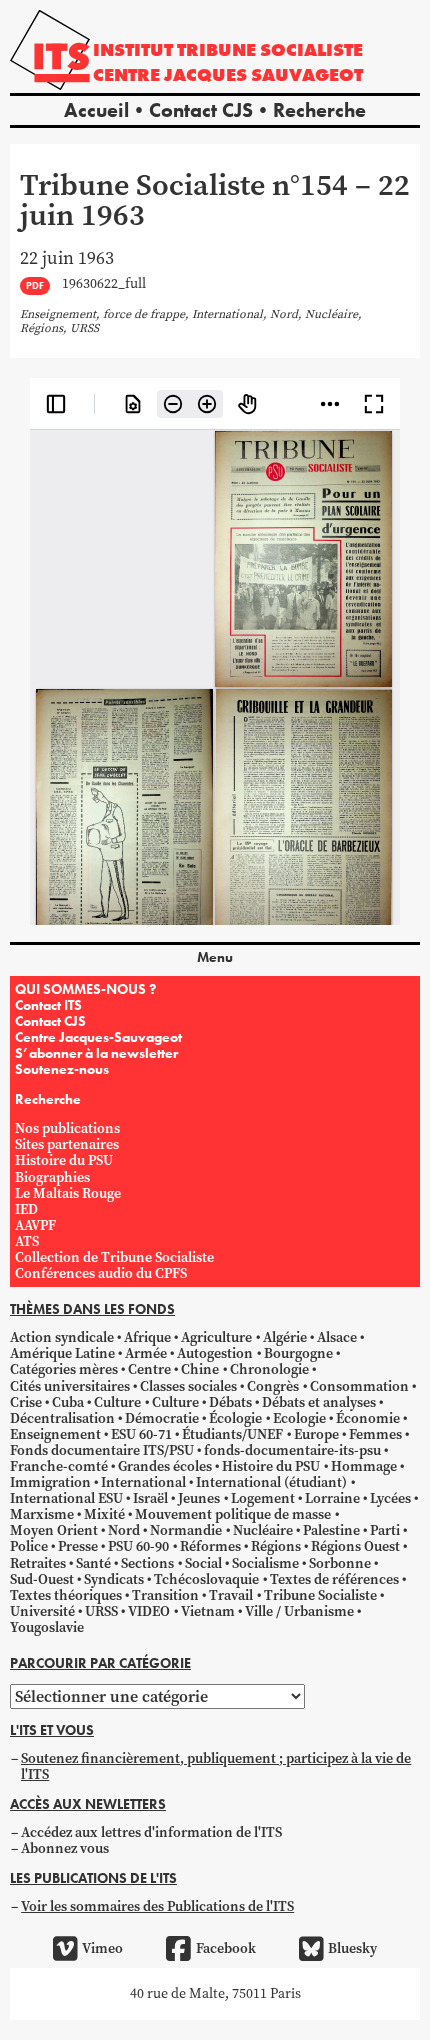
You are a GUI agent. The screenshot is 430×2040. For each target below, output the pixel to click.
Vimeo (102, 1948)
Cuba (68, 1402)
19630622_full (104, 284)
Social (203, 1563)
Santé (93, 1563)
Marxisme (42, 1514)
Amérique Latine (62, 1353)
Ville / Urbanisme (299, 1611)
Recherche (319, 110)
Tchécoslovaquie (206, 1579)
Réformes (210, 1546)
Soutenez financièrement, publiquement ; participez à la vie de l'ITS (216, 1766)
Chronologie (269, 1369)
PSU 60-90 (138, 1546)
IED (26, 1209)
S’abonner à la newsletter (96, 1053)
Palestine (331, 1530)
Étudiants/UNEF (232, 1434)
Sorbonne (340, 1563)
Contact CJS (201, 110)
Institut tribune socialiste (228, 49)
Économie (368, 1418)
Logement (263, 1498)
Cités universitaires (70, 1386)
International (143, 1482)
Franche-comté (59, 1466)
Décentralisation (62, 1418)
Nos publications (67, 1128)
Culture (117, 1402)
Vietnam (208, 1611)
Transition (165, 1595)
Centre (149, 1369)
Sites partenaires (67, 1144)
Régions (276, 1546)
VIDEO (149, 1611)
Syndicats (114, 1579)
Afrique (147, 1337)
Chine (200, 1369)
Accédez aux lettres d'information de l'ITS (151, 1832)
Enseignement (55, 1434)
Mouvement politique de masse (233, 1514)
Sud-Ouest (42, 1579)
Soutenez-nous (62, 1069)
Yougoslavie (47, 1627)
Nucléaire (263, 1530)
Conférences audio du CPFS (101, 1273)
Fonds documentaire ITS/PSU (102, 1450)
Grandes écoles (165, 1466)
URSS (101, 1611)
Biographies (52, 1177)
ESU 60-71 (141, 1434)
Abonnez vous (65, 1848)
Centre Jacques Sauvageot (228, 74)
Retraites (38, 1563)
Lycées (390, 1498)
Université (42, 1611)
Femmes (375, 1434)
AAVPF (35, 1225)
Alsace (337, 1337)
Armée (146, 1353)
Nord (124, 1530)
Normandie (186, 1530)
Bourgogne (298, 1353)
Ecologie (299, 1418)
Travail (231, 1595)
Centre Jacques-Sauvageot (98, 1037)
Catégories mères (64, 1369)
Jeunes (199, 1498)
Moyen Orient (54, 1530)
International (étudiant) (271, 1482)
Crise (26, 1402)
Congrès (273, 1386)
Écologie (235, 1418)
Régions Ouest (355, 1546)
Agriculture (216, 1337)
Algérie (285, 1337)
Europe (316, 1434)
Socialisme (265, 1563)
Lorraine (332, 1498)
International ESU (66, 1498)
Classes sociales (188, 1386)
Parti (385, 1530)
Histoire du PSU (64, 1160)
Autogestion (215, 1353)
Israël (150, 1498)
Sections (147, 1563)
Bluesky (352, 1948)
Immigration (50, 1482)
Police (29, 1546)
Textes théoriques (66, 1595)
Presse (78, 1546)
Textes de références (334, 1579)
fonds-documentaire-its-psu (292, 1450)
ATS (27, 1241)
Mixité (104, 1514)
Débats (230, 1402)
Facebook (225, 1948)
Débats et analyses (319, 1402)
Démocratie (162, 1418)
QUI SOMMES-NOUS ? (85, 989)
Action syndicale (62, 1337)
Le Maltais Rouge (68, 1193)
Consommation (359, 1386)
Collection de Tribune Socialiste (114, 1257)
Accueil (96, 110)
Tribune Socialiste (320, 1595)
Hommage (364, 1466)
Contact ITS (48, 1005)
